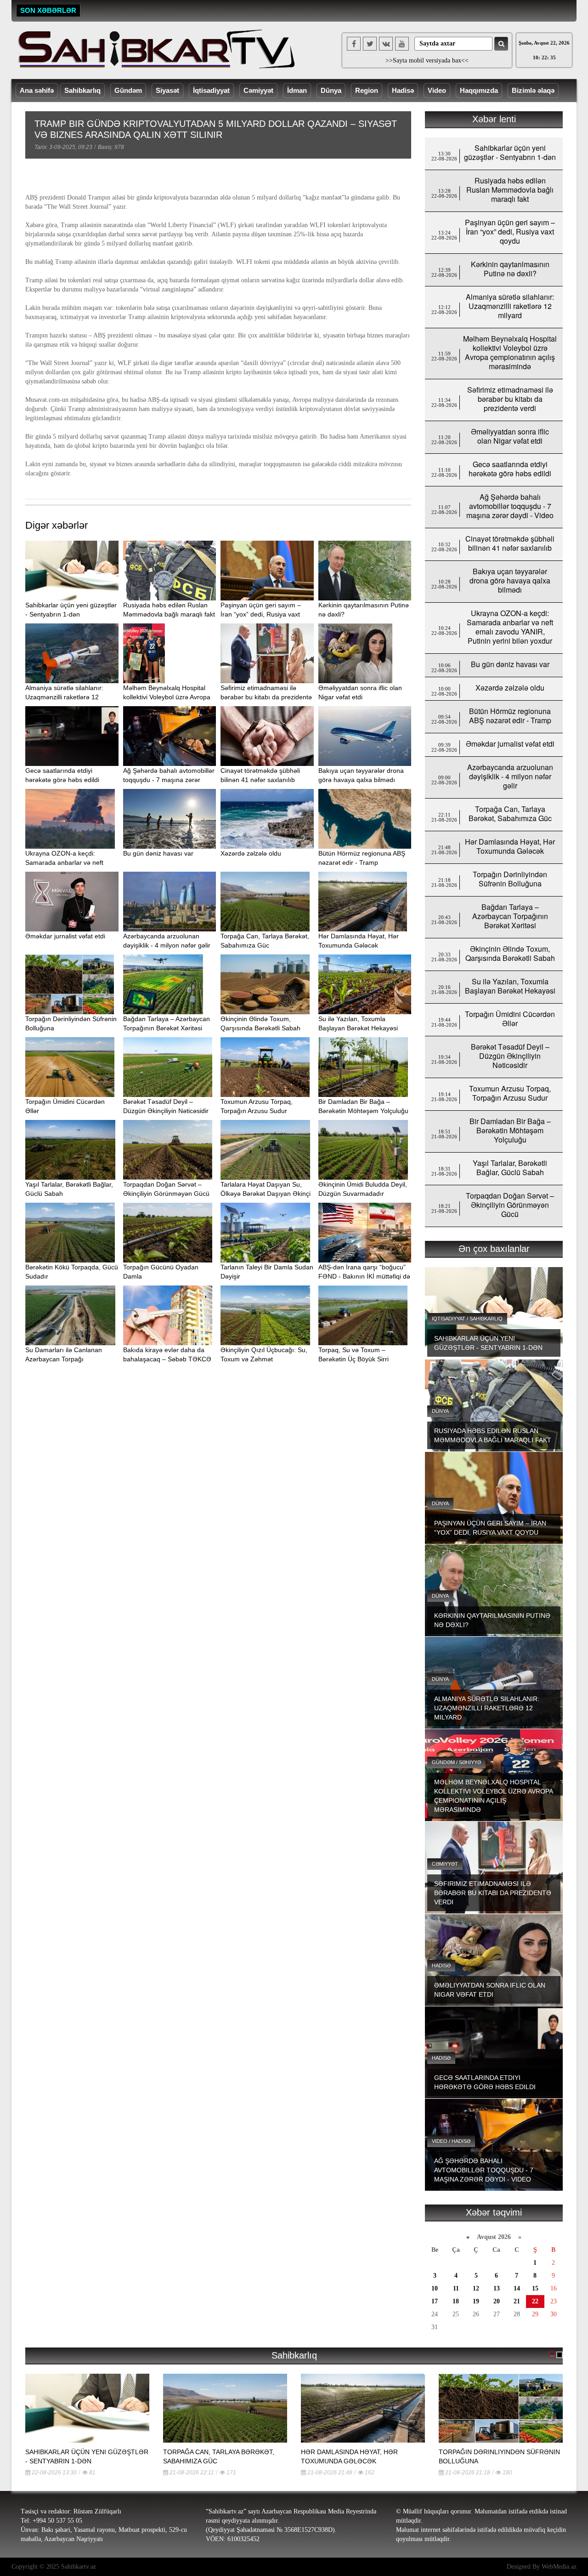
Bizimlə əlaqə (533, 90)
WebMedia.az (559, 2567)
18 (456, 2301)
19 (476, 2301)
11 (456, 2288)
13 (497, 2288)
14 (517, 2288)
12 (476, 2288)
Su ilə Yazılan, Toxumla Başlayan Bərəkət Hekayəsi (510, 986)
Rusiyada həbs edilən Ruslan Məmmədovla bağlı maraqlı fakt (510, 190)
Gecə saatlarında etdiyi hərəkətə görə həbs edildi (510, 469)
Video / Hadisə (451, 2141)
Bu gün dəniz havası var (158, 853)
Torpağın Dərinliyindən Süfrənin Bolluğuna (510, 879)
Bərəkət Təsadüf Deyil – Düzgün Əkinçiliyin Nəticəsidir (510, 1056)
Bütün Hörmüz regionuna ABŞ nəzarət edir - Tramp (510, 716)
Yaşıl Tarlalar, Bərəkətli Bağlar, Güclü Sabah (510, 1168)
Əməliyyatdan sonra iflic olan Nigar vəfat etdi (510, 436)
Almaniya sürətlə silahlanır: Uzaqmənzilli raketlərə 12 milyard (64, 697)
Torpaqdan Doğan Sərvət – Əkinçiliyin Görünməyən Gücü (510, 1205)
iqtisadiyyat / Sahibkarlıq (467, 1319)
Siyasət (167, 90)
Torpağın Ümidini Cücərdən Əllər (510, 1019)
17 (435, 2301)
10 (435, 2288)
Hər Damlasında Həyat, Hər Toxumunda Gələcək (510, 846)
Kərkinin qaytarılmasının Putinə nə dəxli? (510, 269)
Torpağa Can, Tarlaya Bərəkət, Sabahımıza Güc (510, 814)
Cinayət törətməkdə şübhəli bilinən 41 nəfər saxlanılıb (510, 543)
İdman (297, 90)
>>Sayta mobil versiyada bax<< (427, 60)
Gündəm (128, 90)
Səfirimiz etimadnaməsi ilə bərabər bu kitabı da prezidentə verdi (266, 697)
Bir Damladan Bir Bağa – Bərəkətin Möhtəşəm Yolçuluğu (510, 1130)
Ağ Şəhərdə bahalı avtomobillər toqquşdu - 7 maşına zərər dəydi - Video (169, 780)
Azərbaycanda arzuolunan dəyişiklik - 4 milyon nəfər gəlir (510, 776)
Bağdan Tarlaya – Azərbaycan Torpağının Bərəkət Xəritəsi (510, 916)
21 (517, 2301)
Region (367, 90)
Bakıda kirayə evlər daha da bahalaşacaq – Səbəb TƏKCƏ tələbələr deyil (167, 1359)
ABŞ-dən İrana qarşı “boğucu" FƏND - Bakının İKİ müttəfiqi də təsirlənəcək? (364, 1276)
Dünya (331, 90)
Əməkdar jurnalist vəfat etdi (65, 936)
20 (497, 2301)
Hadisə (403, 90)
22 (535, 2301)
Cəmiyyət (258, 90)
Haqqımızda (479, 90)
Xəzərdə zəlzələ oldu (251, 853)
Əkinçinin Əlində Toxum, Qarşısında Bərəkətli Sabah (510, 953)
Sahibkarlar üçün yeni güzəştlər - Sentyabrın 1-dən (510, 152)
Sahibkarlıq (82, 90)
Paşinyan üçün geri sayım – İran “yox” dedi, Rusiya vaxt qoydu (261, 614)
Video (437, 90)
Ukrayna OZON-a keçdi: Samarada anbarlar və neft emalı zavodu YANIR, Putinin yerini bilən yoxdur (510, 627)
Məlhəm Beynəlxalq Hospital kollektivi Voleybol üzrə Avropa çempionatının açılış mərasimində (510, 352)
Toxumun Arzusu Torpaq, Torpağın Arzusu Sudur (510, 1093)
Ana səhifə (37, 90)
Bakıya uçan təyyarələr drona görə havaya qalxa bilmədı (510, 580)
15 (535, 2288)
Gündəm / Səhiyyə (456, 1762)
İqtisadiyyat (211, 90)
